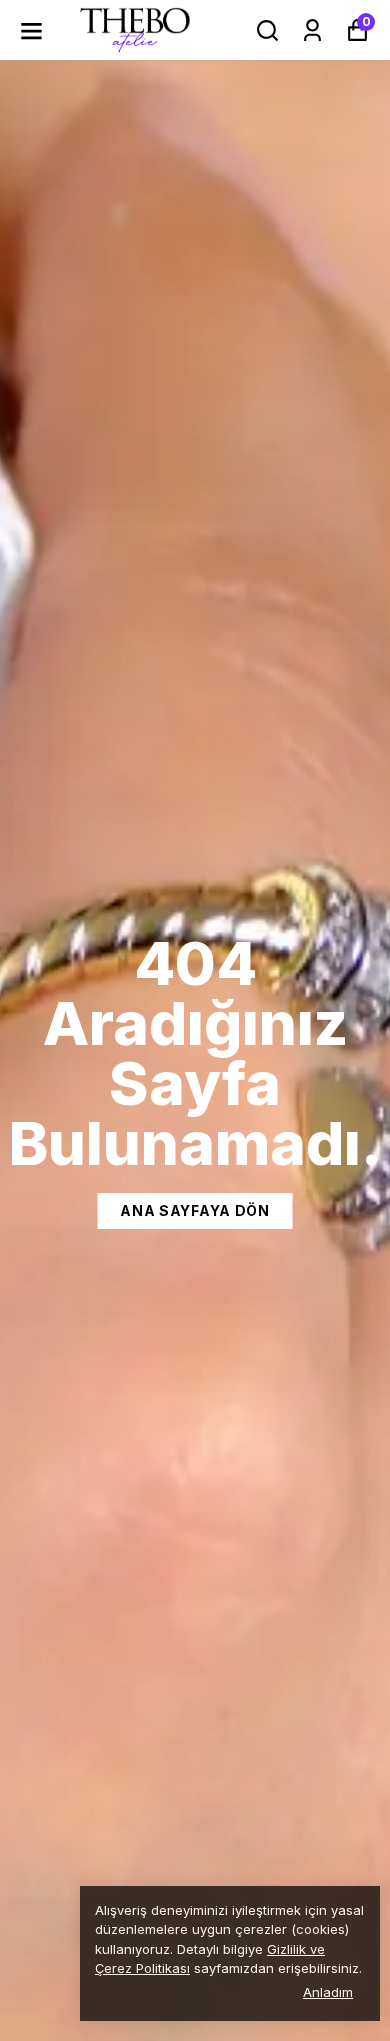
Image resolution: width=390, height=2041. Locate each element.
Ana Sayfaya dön (195, 1210)
